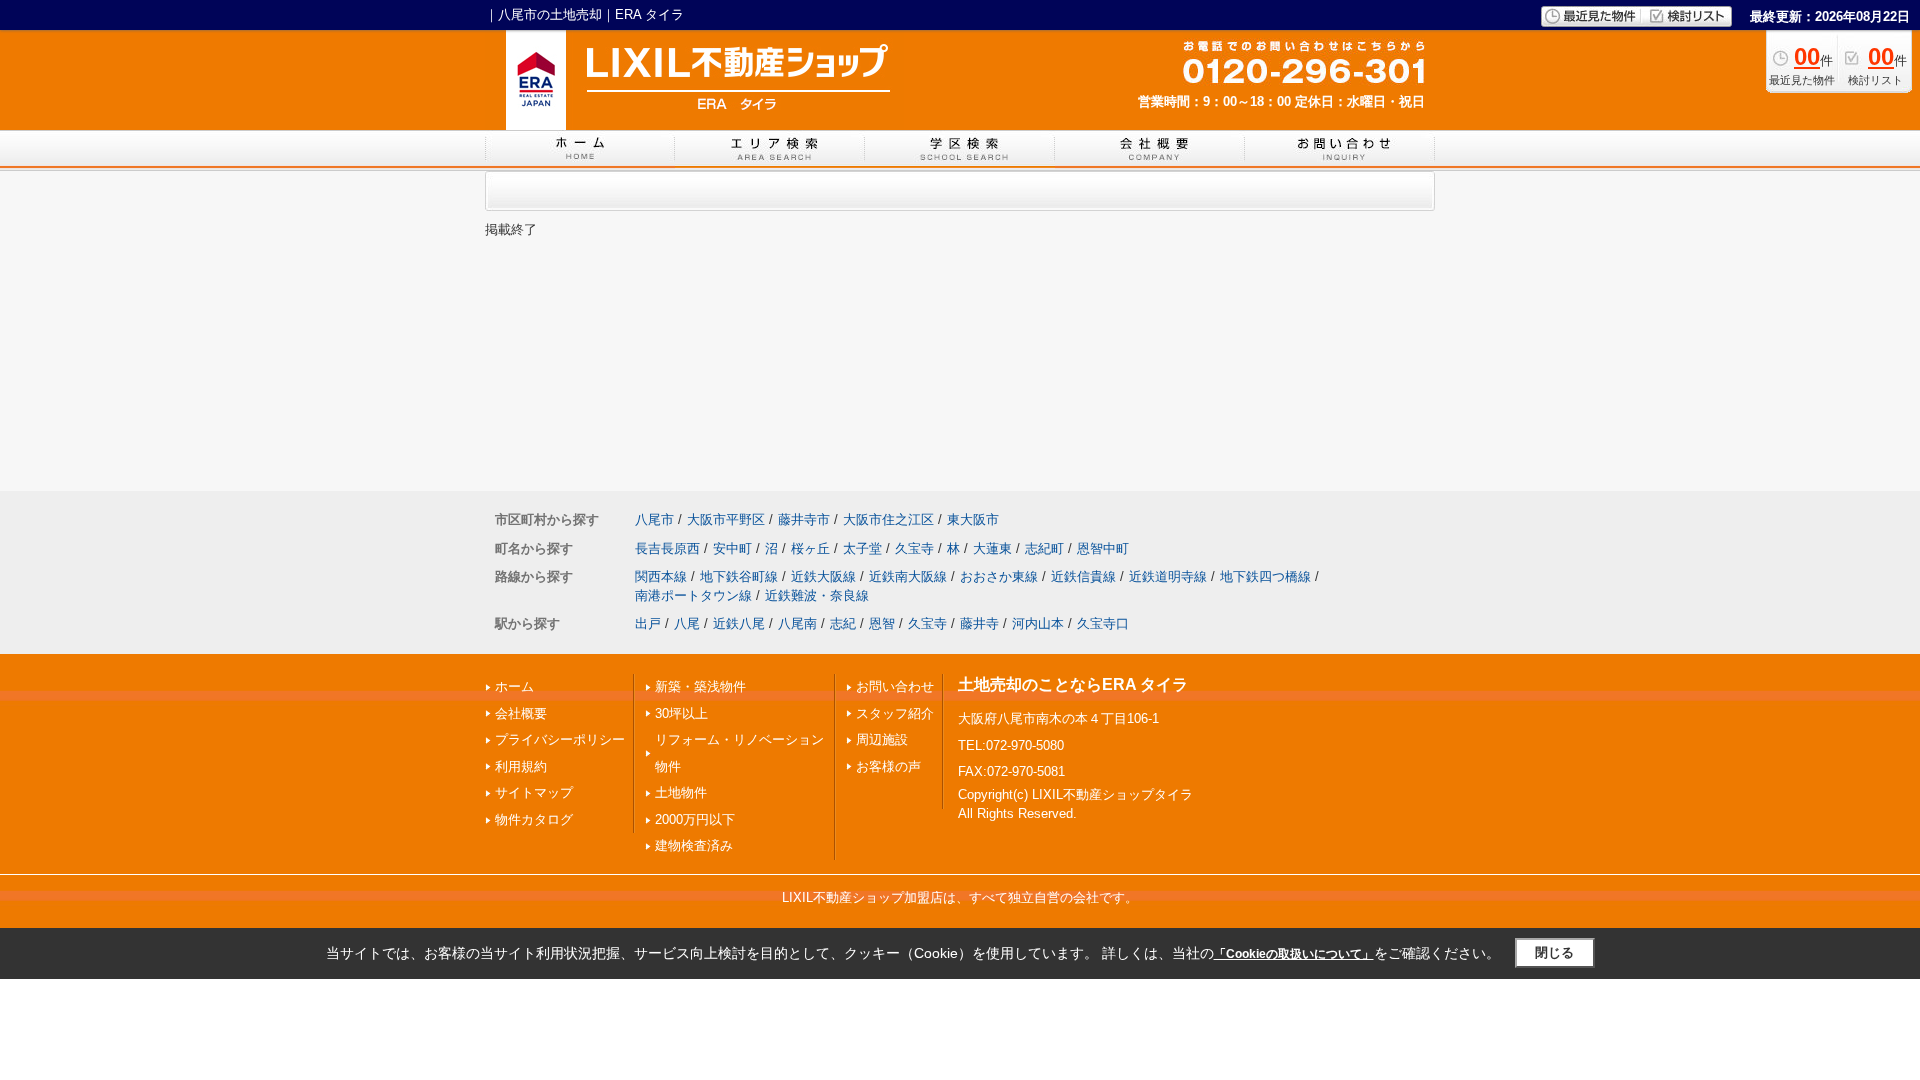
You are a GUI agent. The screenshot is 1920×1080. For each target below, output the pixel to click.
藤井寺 (979, 623)
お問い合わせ (895, 686)
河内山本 (1038, 623)
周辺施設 (882, 739)
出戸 (648, 623)
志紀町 (1044, 548)
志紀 (843, 623)
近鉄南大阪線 (908, 576)
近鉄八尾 (739, 623)
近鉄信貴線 (1083, 576)
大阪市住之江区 (888, 519)
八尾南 (797, 623)
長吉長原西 (667, 548)
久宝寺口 (1103, 623)
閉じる (1554, 952)
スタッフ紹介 (895, 713)
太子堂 (862, 548)
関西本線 (661, 576)
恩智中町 (1103, 548)
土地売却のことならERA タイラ (1073, 684)
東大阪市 (973, 519)
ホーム (514, 686)
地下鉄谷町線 (739, 576)
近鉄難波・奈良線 (817, 595)
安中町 (732, 548)
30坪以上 (681, 713)
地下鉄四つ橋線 (1265, 576)
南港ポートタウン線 (693, 595)
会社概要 (521, 713)
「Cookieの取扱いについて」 (1294, 954)
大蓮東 (992, 548)
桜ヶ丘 (810, 548)
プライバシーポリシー (560, 739)
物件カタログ (534, 819)
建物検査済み (694, 845)
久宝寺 (914, 548)
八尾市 (654, 519)
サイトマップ (534, 792)
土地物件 (681, 792)
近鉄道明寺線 (1168, 576)
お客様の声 (888, 766)
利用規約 (521, 766)
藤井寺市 (804, 519)
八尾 (687, 623)
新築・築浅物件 (700, 686)
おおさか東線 (999, 576)
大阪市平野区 (726, 519)
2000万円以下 (695, 819)
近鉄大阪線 (823, 576)
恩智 (882, 623)
